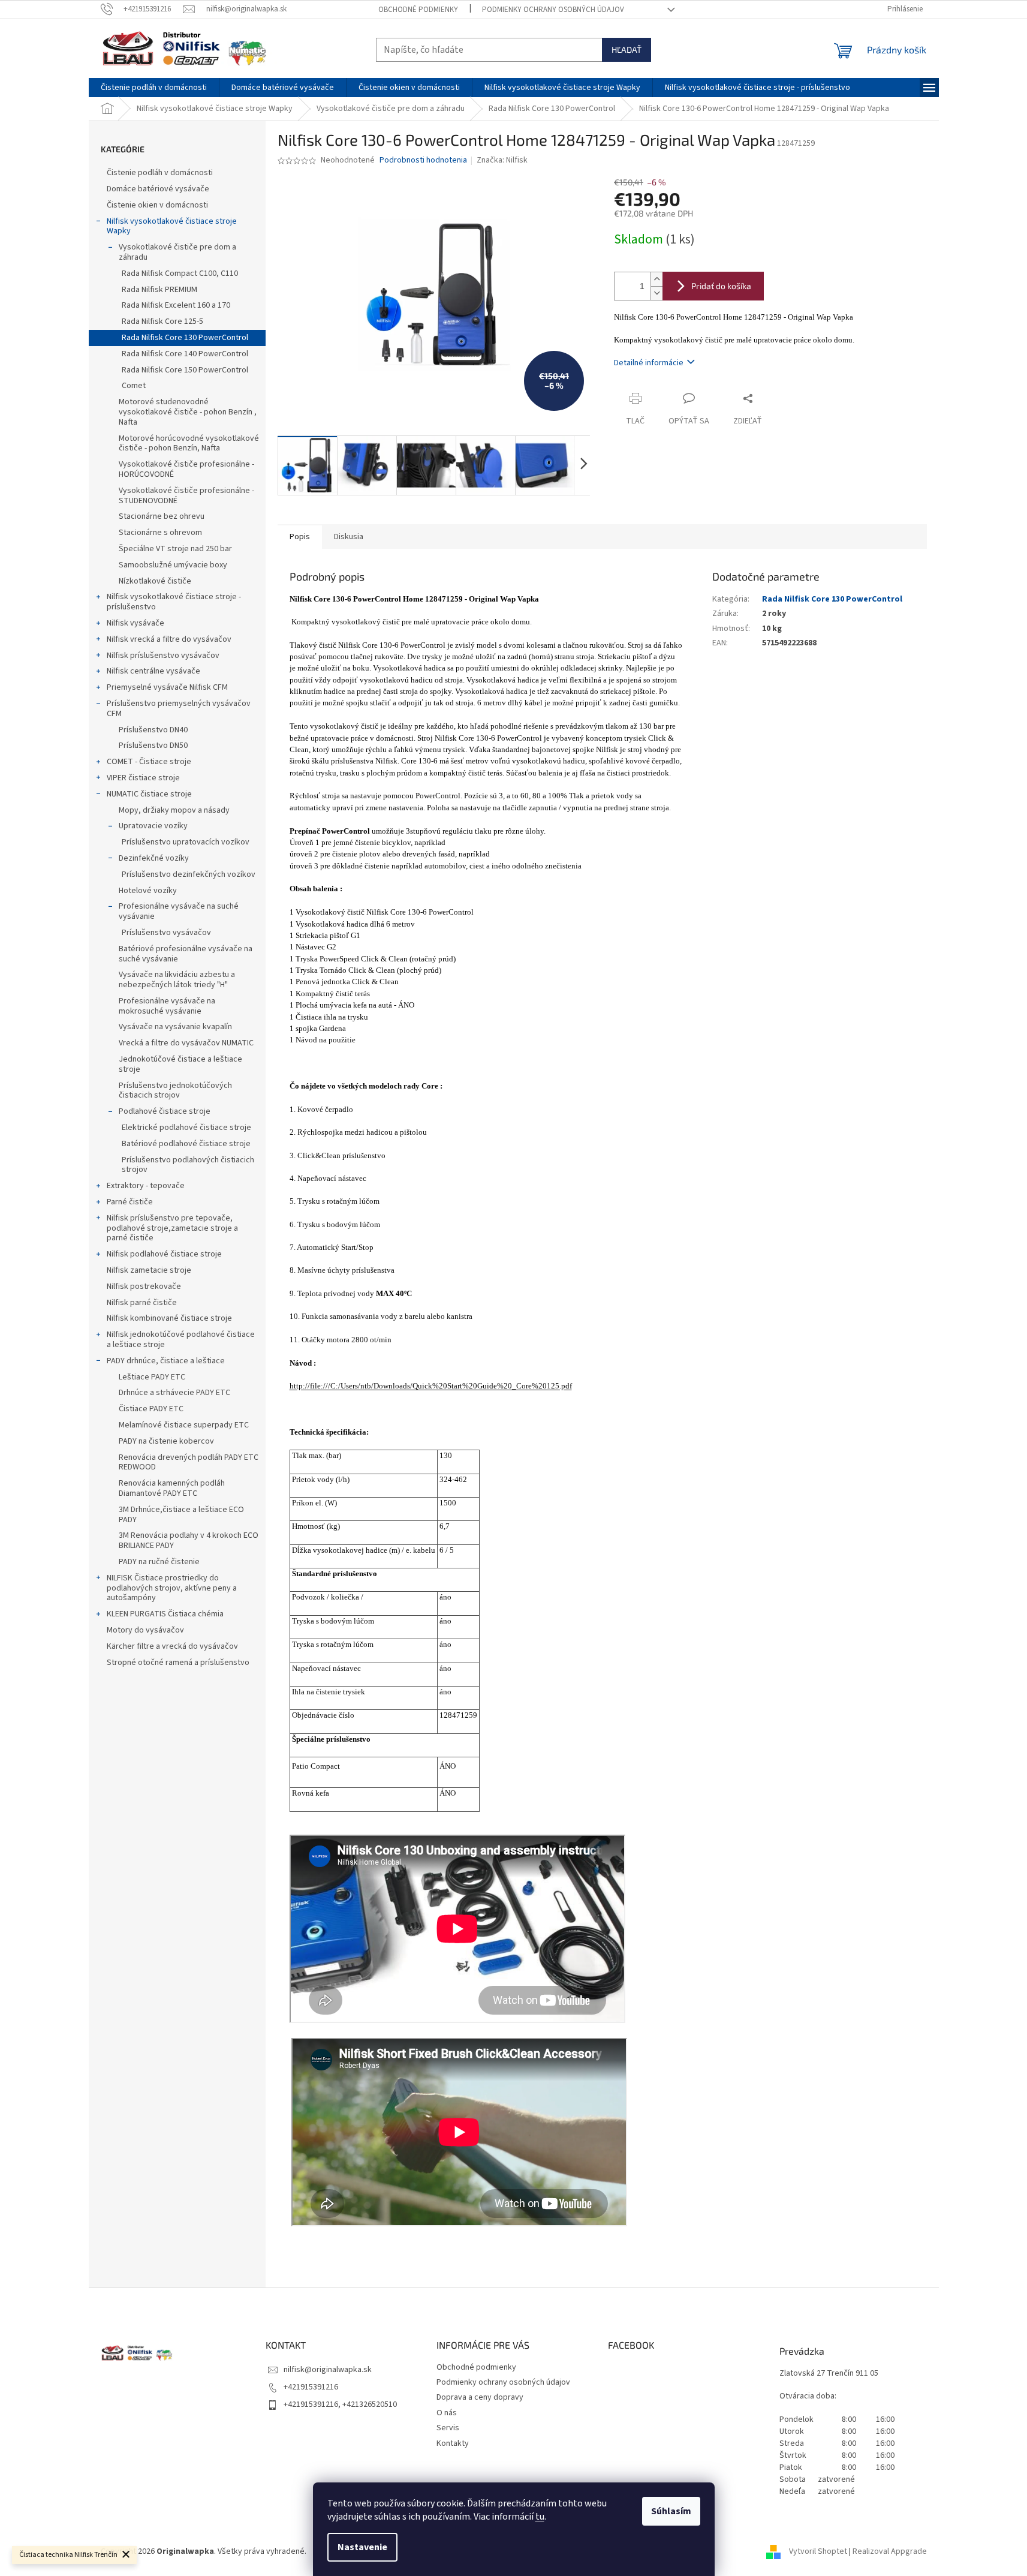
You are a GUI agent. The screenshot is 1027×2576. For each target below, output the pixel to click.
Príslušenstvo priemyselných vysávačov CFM (179, 709)
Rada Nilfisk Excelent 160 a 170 (176, 305)
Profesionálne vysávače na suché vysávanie (179, 911)
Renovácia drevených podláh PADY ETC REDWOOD (189, 1463)
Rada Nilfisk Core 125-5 (162, 321)
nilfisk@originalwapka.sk (328, 2370)
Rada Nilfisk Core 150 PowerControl (185, 370)
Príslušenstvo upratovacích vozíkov (186, 842)
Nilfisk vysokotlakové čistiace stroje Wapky (172, 226)
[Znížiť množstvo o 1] (656, 293)
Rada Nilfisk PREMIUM (159, 290)
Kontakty (453, 2443)
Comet (134, 386)
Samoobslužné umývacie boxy (173, 565)
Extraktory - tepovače (146, 1186)
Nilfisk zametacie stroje (149, 1270)
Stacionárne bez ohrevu (162, 516)
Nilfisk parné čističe (142, 1303)
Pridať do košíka (721, 286)
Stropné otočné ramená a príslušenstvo (178, 1663)
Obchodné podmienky (418, 10)
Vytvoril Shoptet (818, 2551)
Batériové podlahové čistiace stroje (186, 1144)
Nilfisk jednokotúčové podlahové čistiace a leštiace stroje (181, 1340)
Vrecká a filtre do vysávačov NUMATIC (186, 1043)
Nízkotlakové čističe (155, 581)
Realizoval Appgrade (890, 2551)
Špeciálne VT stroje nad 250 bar (175, 549)
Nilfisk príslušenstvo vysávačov (163, 656)
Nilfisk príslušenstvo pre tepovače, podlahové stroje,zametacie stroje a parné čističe (172, 1228)
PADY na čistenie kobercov (166, 1441)
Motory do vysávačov (145, 1630)
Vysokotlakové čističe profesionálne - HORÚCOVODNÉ (186, 469)
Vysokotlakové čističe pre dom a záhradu (177, 252)
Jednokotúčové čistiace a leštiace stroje (180, 1064)
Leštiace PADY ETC (152, 1377)
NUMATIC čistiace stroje (149, 794)
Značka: (502, 160)
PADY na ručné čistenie (159, 1562)
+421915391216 (311, 2387)
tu (540, 2517)
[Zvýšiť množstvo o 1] (656, 279)
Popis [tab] (300, 537)
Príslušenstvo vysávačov (166, 933)
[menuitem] (154, 88)
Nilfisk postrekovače (144, 1287)
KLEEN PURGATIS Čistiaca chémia (165, 1614)
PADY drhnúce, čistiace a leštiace (166, 1361)
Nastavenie (362, 2547)
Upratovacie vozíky (153, 826)
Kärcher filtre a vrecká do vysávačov (172, 1646)
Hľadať (627, 49)
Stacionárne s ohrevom (160, 533)
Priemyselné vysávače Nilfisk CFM (167, 687)
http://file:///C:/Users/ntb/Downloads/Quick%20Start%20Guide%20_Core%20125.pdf (431, 1386)
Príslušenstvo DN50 (153, 746)
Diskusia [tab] (349, 537)
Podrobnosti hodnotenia (423, 160)
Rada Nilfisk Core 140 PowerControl (185, 354)
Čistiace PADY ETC (151, 1409)
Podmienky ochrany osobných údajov (553, 10)
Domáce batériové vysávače (158, 189)
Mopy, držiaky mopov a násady (174, 810)
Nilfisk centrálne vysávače (153, 671)
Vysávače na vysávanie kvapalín (175, 1027)
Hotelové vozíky (148, 891)
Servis (448, 2428)
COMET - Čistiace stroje (149, 762)
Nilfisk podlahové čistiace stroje (164, 1254)
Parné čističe (130, 1202)
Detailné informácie (649, 363)
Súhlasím (671, 2511)
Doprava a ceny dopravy (480, 2397)
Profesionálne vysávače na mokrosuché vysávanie (167, 1006)
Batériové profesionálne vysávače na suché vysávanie (186, 954)
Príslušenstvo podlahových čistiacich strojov (188, 1165)
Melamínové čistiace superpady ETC (184, 1425)
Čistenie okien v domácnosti (157, 205)
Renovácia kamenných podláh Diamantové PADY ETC (172, 1488)
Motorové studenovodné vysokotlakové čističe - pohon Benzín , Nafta (188, 412)
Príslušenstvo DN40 (153, 730)
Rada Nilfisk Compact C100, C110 (180, 273)
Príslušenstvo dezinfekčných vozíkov (189, 874)
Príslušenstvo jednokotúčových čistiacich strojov (175, 1091)
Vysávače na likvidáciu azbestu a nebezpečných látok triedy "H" (177, 980)
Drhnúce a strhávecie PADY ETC (174, 1393)
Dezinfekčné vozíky (154, 858)
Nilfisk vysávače (135, 623)
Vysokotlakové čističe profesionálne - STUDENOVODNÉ (186, 496)
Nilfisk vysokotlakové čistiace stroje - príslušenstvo (174, 602)
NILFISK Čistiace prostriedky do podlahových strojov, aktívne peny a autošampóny (172, 1588)
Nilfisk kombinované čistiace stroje (169, 1318)
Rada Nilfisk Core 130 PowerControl (185, 338)
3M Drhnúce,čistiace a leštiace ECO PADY (181, 1515)
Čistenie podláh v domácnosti (160, 173)
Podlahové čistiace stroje (165, 1111)
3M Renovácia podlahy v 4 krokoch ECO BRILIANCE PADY (189, 1541)
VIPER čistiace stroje (143, 778)
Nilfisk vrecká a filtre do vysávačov (169, 639)
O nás (447, 2413)
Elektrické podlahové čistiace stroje (186, 1128)
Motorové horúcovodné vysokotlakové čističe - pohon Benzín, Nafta (189, 444)
